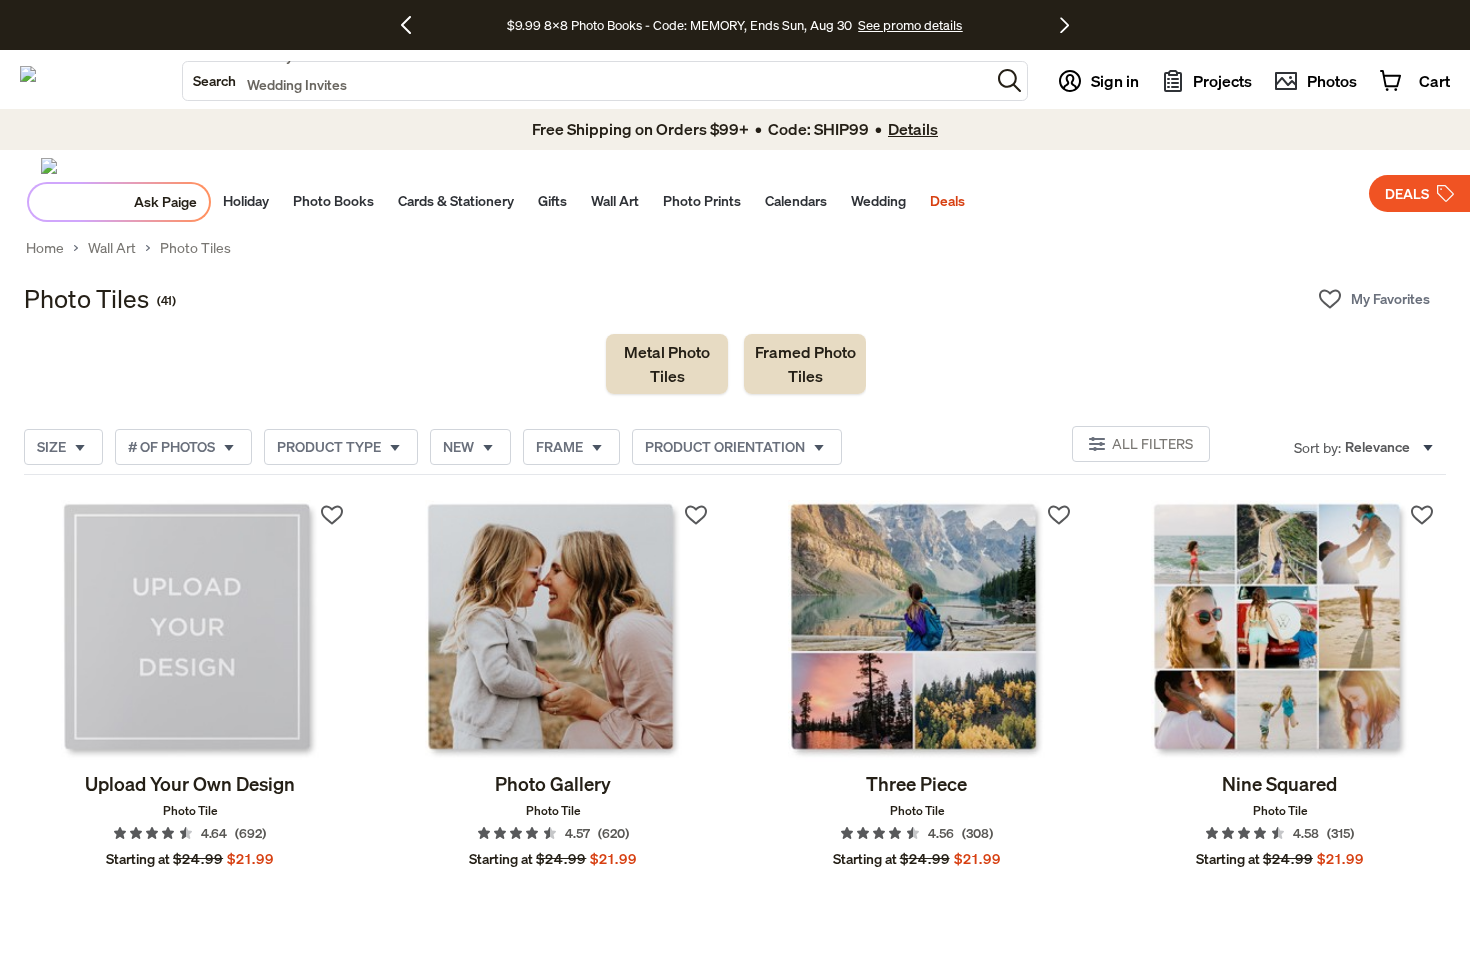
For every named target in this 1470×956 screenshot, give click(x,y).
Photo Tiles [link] (195, 248)
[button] (1009, 80)
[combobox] (586, 81)
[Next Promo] (1064, 25)
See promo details (910, 25)
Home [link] (45, 248)
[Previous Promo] (413, 25)
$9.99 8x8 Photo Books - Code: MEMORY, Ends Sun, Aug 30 (679, 25)
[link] (667, 364)
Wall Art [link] (112, 248)
